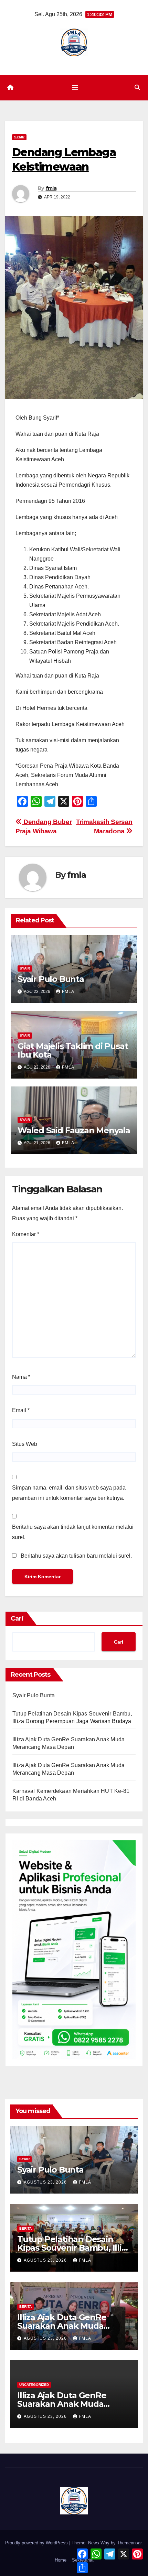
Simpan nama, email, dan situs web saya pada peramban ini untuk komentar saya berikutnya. (69, 1493)
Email (21, 1410)
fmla (51, 188)
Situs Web (25, 1444)
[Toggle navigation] (75, 88)
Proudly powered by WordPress (37, 2543)
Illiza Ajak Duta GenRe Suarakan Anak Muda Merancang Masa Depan (66, 2326)
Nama (21, 1377)
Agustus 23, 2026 (46, 2182)
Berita (25, 2228)
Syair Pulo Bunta (51, 979)
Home (61, 2560)
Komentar (26, 1234)
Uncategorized (34, 2385)
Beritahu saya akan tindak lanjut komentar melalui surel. (73, 1532)
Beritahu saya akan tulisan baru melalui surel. (76, 1556)
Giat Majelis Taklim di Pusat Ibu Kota (73, 1050)
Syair (19, 137)
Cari (17, 1619)
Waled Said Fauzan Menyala (74, 1130)
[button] (137, 88)
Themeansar (129, 2543)
